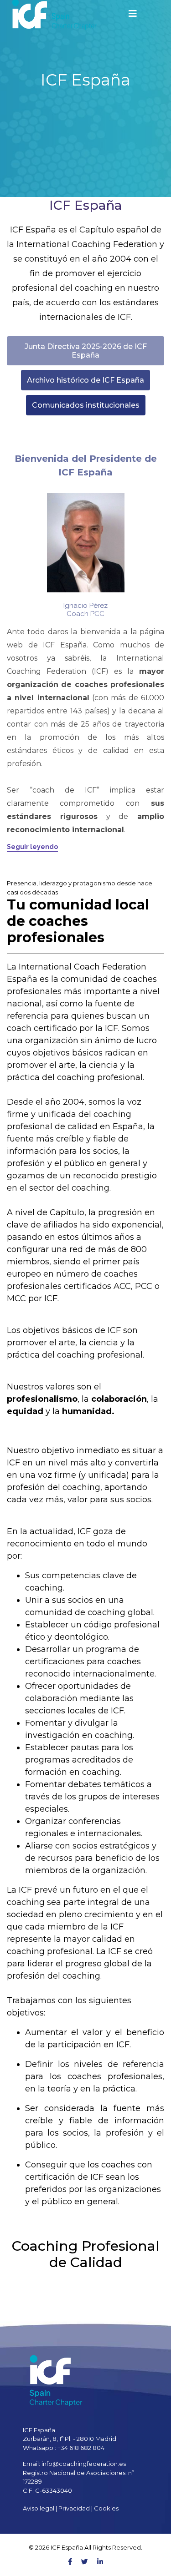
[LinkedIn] (100, 2562)
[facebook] (70, 2562)
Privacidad (74, 2508)
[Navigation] (133, 14)
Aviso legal (39, 2508)
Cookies (106, 2508)
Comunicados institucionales (86, 405)
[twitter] (85, 2562)
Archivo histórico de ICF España (85, 380)
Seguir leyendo (32, 847)
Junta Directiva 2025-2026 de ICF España (86, 351)
